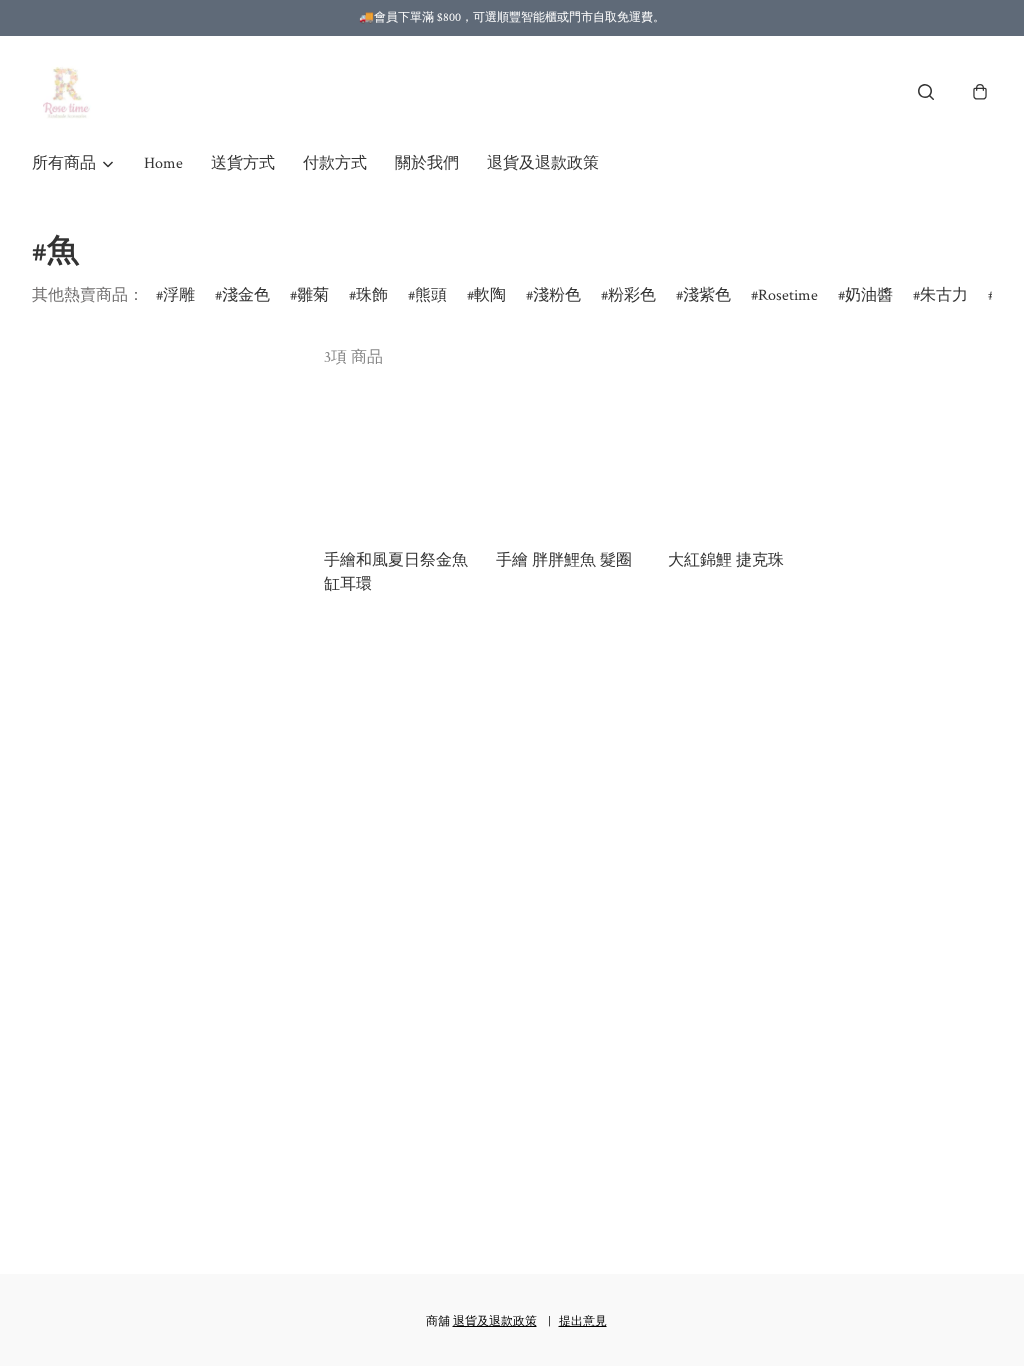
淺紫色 (707, 295)
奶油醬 (869, 295)
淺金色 (246, 295)
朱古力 (944, 295)
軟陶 (490, 295)
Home (163, 163)
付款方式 (335, 163)
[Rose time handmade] (69, 92)
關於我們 (427, 163)
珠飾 (372, 295)
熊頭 (431, 295)
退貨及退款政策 (543, 163)
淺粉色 (557, 295)
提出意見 (583, 1321)
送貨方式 (243, 163)
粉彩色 (632, 295)
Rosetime (788, 295)
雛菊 (313, 295)
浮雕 (179, 295)
